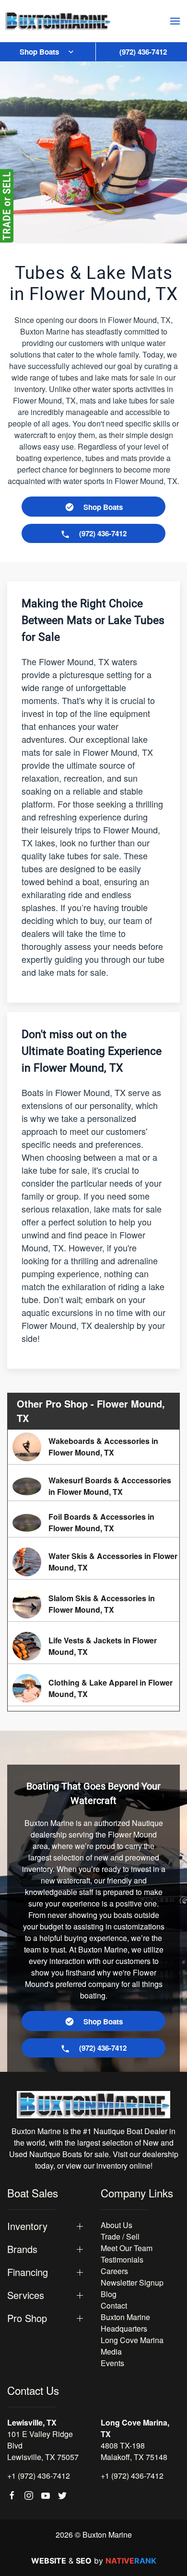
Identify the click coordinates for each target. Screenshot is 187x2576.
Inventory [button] (27, 2226)
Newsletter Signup (132, 2282)
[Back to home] (58, 21)
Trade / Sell (120, 2236)
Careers (114, 2271)
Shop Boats (39, 52)
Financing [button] (28, 2272)
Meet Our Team (127, 2248)
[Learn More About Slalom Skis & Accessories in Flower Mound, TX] (93, 1604)
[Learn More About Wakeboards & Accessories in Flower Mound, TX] (93, 1447)
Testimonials (122, 2259)
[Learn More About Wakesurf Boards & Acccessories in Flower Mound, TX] (93, 1486)
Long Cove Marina (132, 2340)
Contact (114, 2305)
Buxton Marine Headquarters (125, 2323)
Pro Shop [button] (27, 2318)
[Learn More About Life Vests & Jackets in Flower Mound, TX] (93, 1646)
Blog (109, 2294)
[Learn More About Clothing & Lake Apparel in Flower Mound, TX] (93, 1688)
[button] (175, 21)
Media (111, 2351)
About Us (117, 2225)
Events (112, 2363)
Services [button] (26, 2295)
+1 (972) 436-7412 (39, 2476)
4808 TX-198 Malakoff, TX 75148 (134, 2451)
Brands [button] (22, 2249)
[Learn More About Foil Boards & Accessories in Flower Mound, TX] (93, 1523)
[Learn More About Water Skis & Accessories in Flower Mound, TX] (93, 1562)
